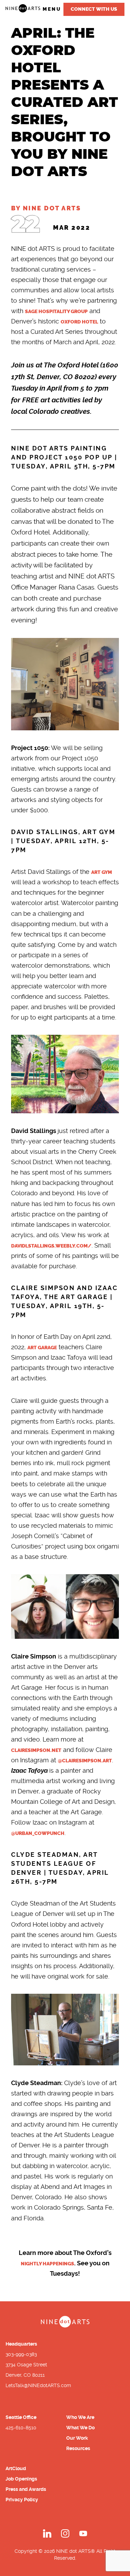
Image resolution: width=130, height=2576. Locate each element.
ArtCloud (16, 2468)
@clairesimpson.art (85, 1761)
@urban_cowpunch (38, 1833)
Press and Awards (26, 2489)
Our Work (77, 2438)
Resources (78, 2448)
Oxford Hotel (79, 322)
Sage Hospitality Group (56, 312)
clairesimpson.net (36, 1750)
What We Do (80, 2428)
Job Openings (21, 2479)
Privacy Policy (22, 2500)
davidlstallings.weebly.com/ (51, 1246)
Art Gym (102, 872)
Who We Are (80, 2417)
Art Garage (42, 1348)
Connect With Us (94, 9)
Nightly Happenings (47, 2264)
